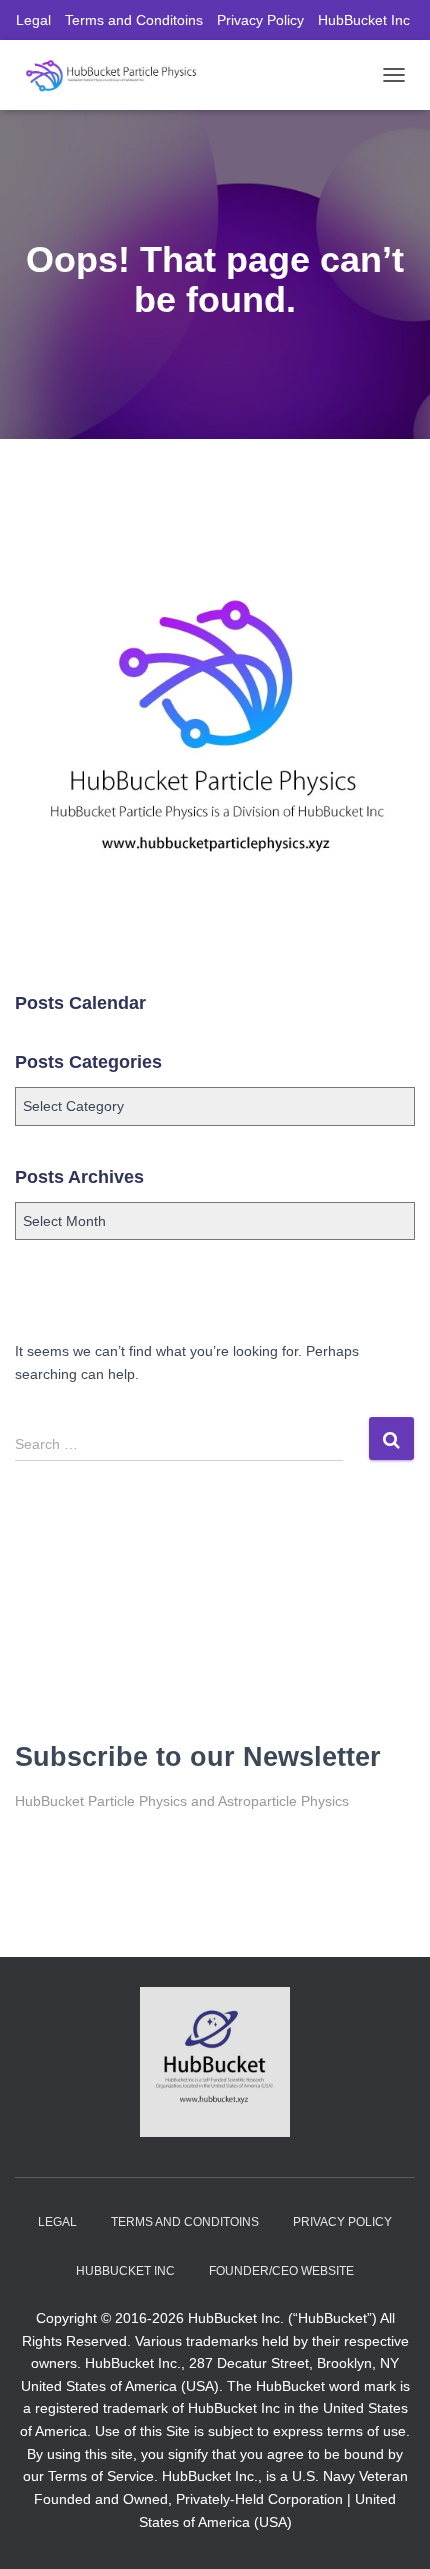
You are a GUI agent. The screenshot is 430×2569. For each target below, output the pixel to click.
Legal (33, 20)
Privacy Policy (260, 20)
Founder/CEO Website (281, 2271)
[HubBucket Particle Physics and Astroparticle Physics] (118, 75)
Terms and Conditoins (134, 20)
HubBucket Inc (364, 20)
